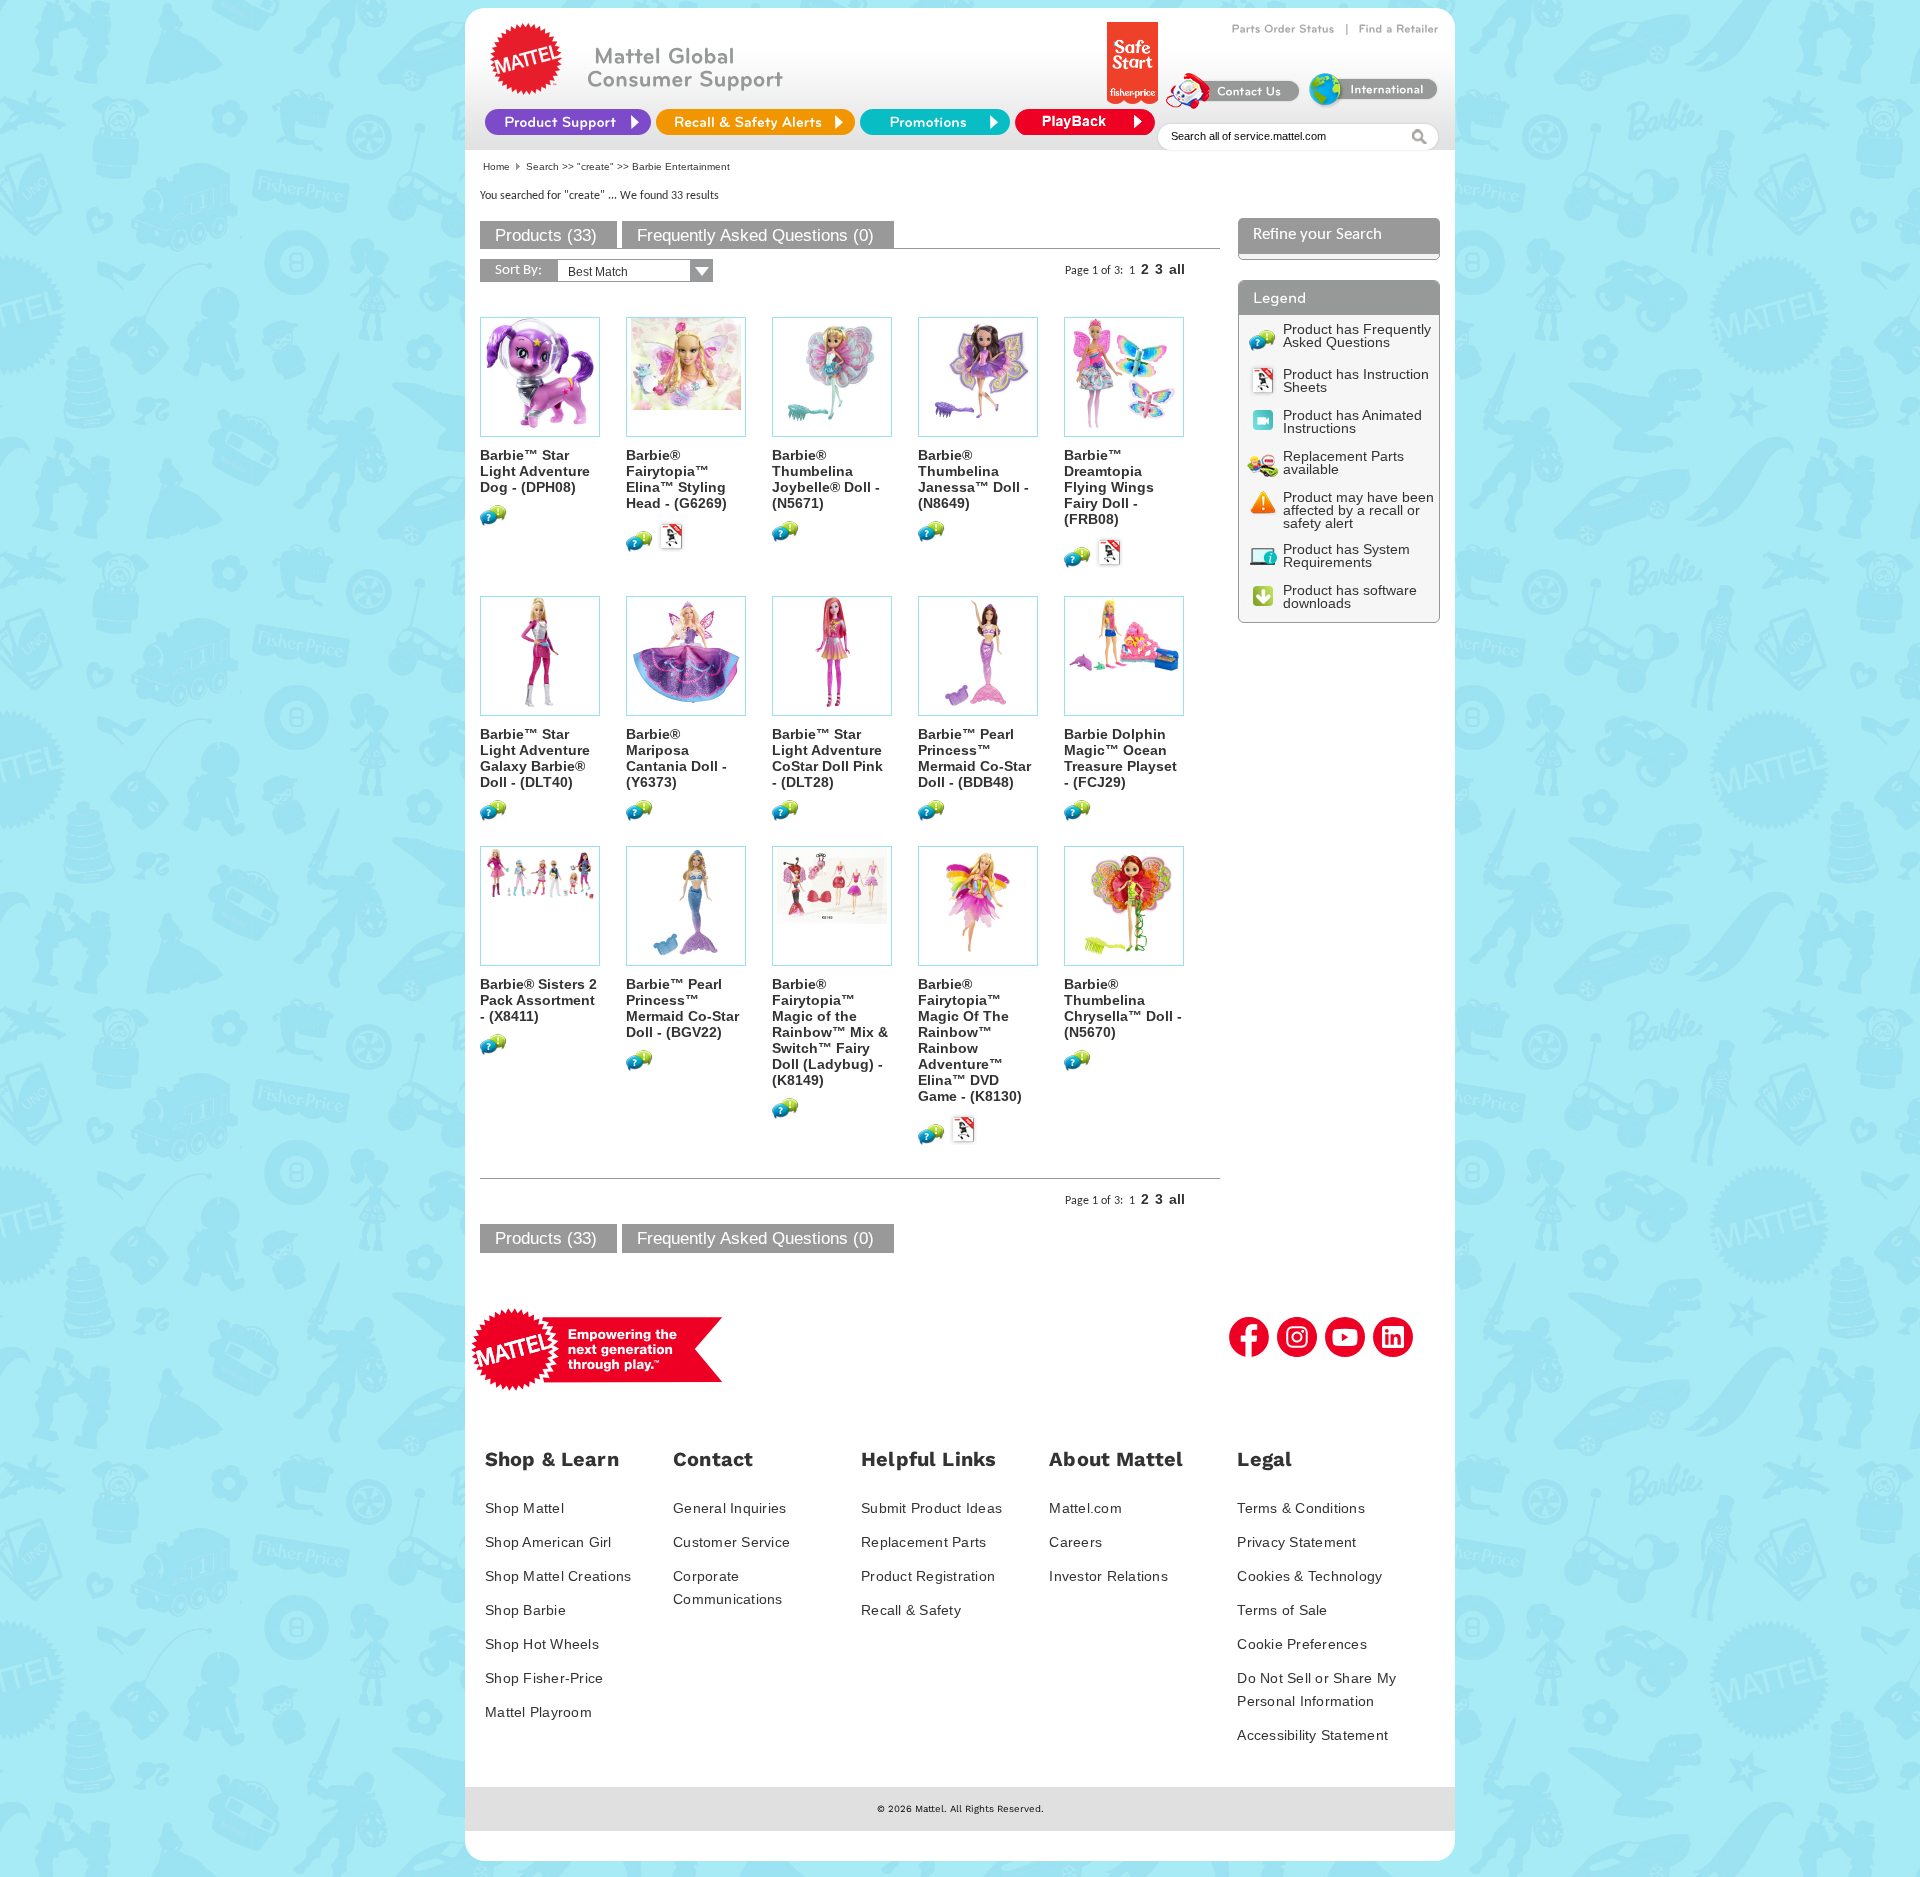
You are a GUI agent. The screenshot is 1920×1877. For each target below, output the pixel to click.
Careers (1075, 1542)
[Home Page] (526, 90)
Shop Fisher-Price (544, 1678)
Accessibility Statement (1312, 1735)
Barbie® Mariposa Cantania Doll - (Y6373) (676, 758)
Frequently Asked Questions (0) (755, 235)
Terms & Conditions (1301, 1508)
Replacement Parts (923, 1542)
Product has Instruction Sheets (1356, 380)
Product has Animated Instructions (1352, 421)
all (1177, 269)
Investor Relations (1108, 1576)
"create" (595, 166)
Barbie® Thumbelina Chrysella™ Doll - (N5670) (1123, 1008)
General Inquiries (729, 1508)
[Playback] (1090, 122)
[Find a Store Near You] (1399, 29)
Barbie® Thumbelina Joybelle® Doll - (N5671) (826, 479)
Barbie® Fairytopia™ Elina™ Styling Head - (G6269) (676, 479)
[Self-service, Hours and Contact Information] (1233, 104)
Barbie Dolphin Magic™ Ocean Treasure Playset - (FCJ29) (1120, 758)
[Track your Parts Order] (1283, 29)
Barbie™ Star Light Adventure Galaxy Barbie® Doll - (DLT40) (535, 758)
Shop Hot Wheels (542, 1644)
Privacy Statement (1296, 1542)
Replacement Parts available (1343, 462)
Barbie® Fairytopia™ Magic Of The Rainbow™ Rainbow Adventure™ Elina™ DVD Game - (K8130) (970, 1040)
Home (496, 166)
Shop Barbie (525, 1610)
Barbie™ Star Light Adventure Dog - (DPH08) (535, 471)
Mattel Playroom (538, 1712)
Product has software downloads (1350, 596)
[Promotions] (935, 122)
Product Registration (928, 1576)
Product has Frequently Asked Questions (1357, 335)
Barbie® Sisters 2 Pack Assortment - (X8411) (538, 1000)
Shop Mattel (524, 1508)
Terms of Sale (1282, 1610)
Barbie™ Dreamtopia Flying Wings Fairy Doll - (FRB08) (1109, 487)
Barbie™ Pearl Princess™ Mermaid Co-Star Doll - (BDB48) (974, 758)
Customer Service (731, 1542)
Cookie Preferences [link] (1302, 1644)
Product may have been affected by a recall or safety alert (1358, 510)
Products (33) (546, 235)
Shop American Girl (548, 1542)
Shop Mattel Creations (558, 1576)
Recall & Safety (911, 1610)
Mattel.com (1085, 1508)
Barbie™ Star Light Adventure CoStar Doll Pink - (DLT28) (827, 758)
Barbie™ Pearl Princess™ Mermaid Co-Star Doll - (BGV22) (682, 1008)
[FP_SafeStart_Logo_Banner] (1134, 104)
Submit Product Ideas (931, 1508)
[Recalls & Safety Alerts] (755, 122)
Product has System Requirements (1346, 555)
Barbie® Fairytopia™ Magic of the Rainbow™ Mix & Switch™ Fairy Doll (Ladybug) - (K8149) (830, 1032)
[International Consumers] (1372, 104)
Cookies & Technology (1309, 1576)
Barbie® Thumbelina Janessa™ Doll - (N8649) (973, 479)
